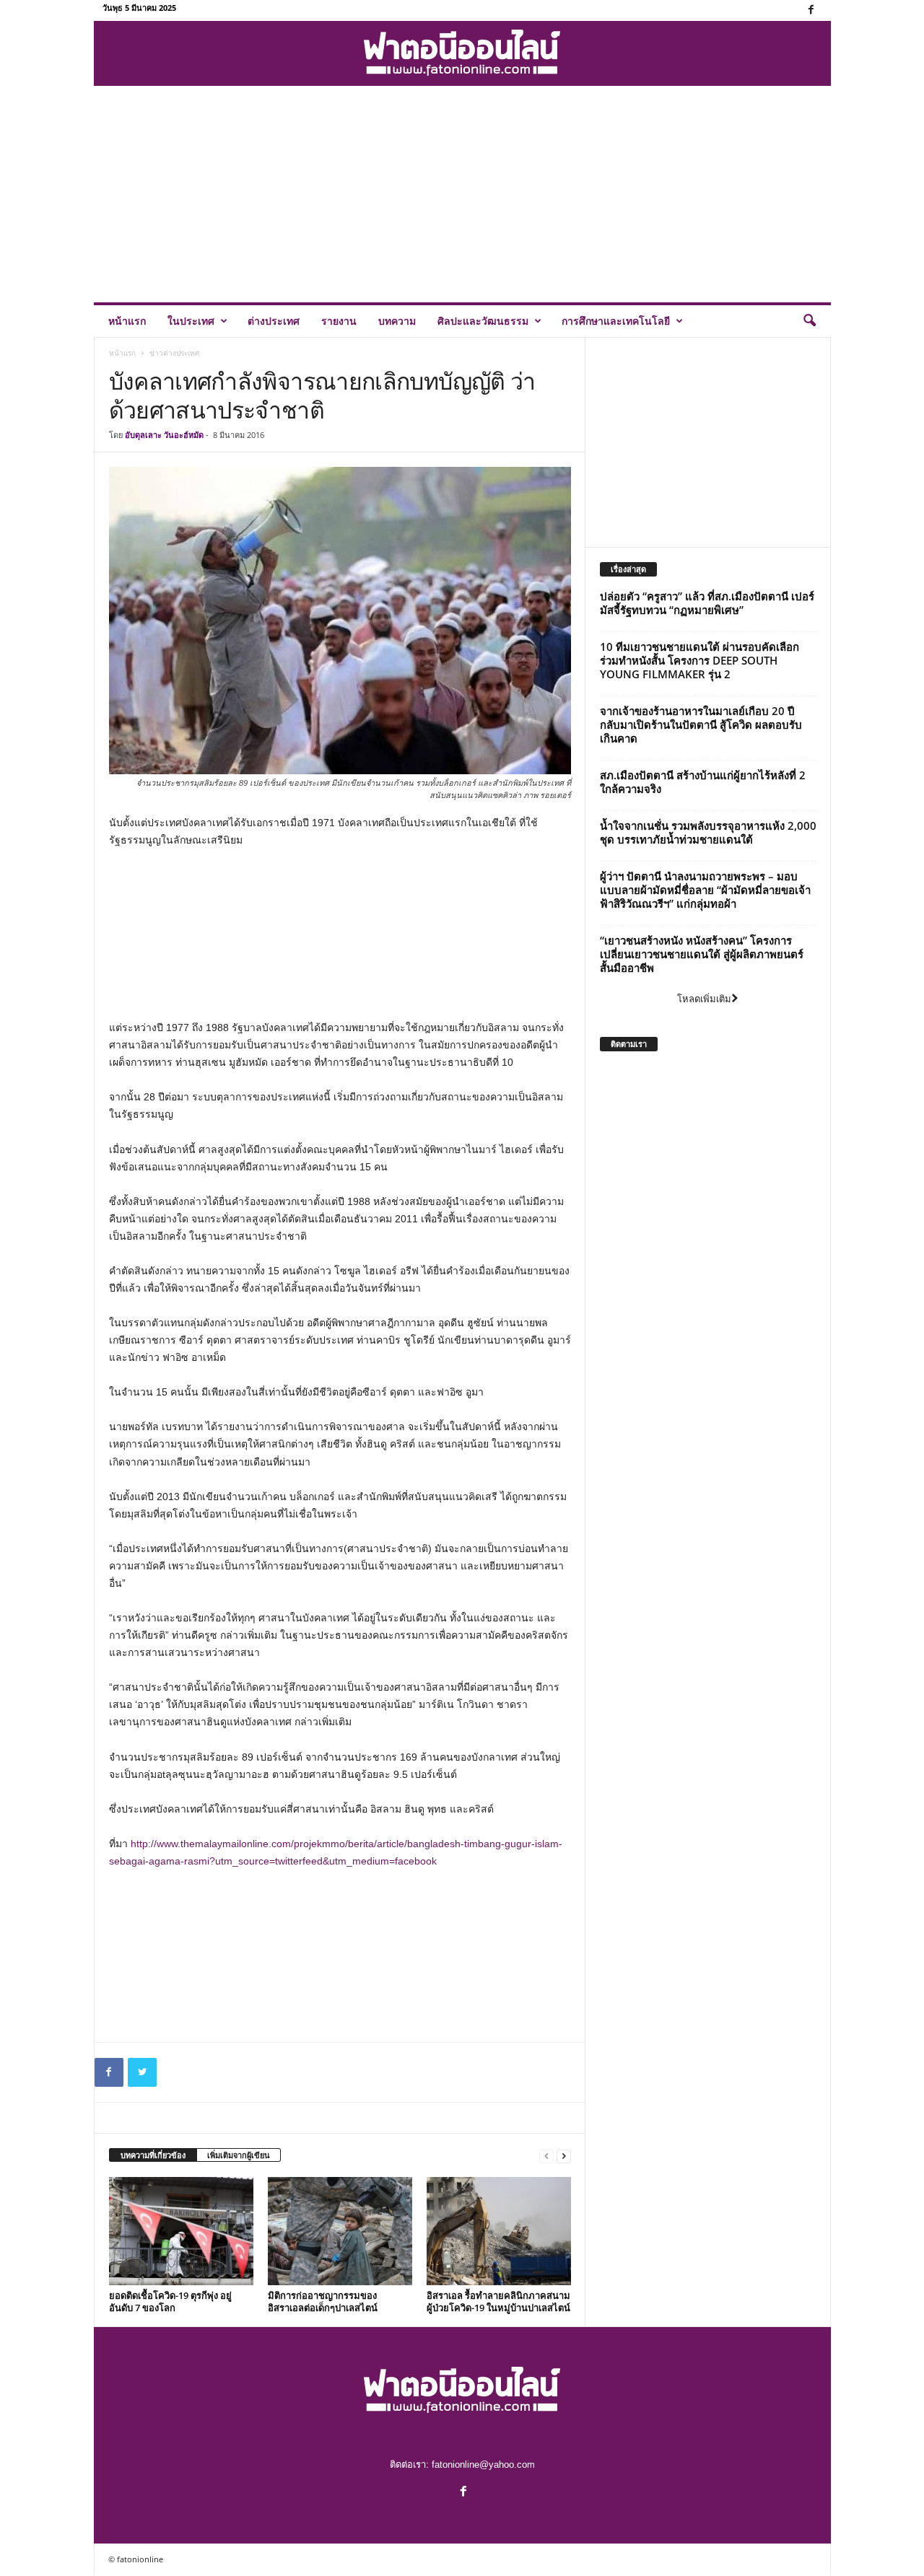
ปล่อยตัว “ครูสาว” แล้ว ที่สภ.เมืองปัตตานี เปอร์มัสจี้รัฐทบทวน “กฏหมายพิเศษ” (707, 603)
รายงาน (339, 321)
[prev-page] (546, 2156)
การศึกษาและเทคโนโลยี (616, 321)
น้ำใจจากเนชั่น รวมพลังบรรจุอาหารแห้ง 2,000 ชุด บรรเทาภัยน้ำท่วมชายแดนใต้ (708, 832)
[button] (809, 321)
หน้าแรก (127, 321)
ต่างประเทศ (274, 321)
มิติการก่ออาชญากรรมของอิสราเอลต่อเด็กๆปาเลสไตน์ (323, 2301)
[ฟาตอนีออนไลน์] (462, 53)
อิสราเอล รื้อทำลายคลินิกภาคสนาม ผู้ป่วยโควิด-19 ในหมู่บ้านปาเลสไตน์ (498, 2301)
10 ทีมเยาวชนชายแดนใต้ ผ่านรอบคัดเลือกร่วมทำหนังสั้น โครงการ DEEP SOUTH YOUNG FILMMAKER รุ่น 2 (699, 660)
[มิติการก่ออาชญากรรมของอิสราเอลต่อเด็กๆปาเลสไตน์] (340, 2231)
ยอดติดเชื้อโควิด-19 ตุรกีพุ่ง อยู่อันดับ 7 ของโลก (170, 2301)
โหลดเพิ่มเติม (704, 999)
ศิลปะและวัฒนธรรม (483, 321)
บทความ (397, 321)
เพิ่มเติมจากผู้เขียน (239, 2155)
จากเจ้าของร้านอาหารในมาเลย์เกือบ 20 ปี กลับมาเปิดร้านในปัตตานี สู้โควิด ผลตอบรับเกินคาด (701, 724)
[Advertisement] (462, 194)
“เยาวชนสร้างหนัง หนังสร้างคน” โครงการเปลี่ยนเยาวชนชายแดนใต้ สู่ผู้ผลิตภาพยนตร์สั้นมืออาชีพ (702, 954)
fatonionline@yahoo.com (483, 2465)
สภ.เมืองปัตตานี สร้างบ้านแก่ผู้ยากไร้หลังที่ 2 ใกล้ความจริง (703, 782)
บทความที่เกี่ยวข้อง (153, 2155)
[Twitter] (142, 2072)
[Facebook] (811, 10)
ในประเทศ (191, 321)
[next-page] (564, 2156)
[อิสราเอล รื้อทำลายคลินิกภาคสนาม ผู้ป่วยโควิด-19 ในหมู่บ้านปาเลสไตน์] (499, 2231)
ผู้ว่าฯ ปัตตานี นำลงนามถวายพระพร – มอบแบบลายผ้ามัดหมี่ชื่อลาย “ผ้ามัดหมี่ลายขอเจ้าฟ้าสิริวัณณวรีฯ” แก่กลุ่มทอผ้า (705, 890)
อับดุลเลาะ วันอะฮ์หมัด (164, 435)
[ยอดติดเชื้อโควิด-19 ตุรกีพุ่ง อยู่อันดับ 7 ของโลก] (181, 2231)
